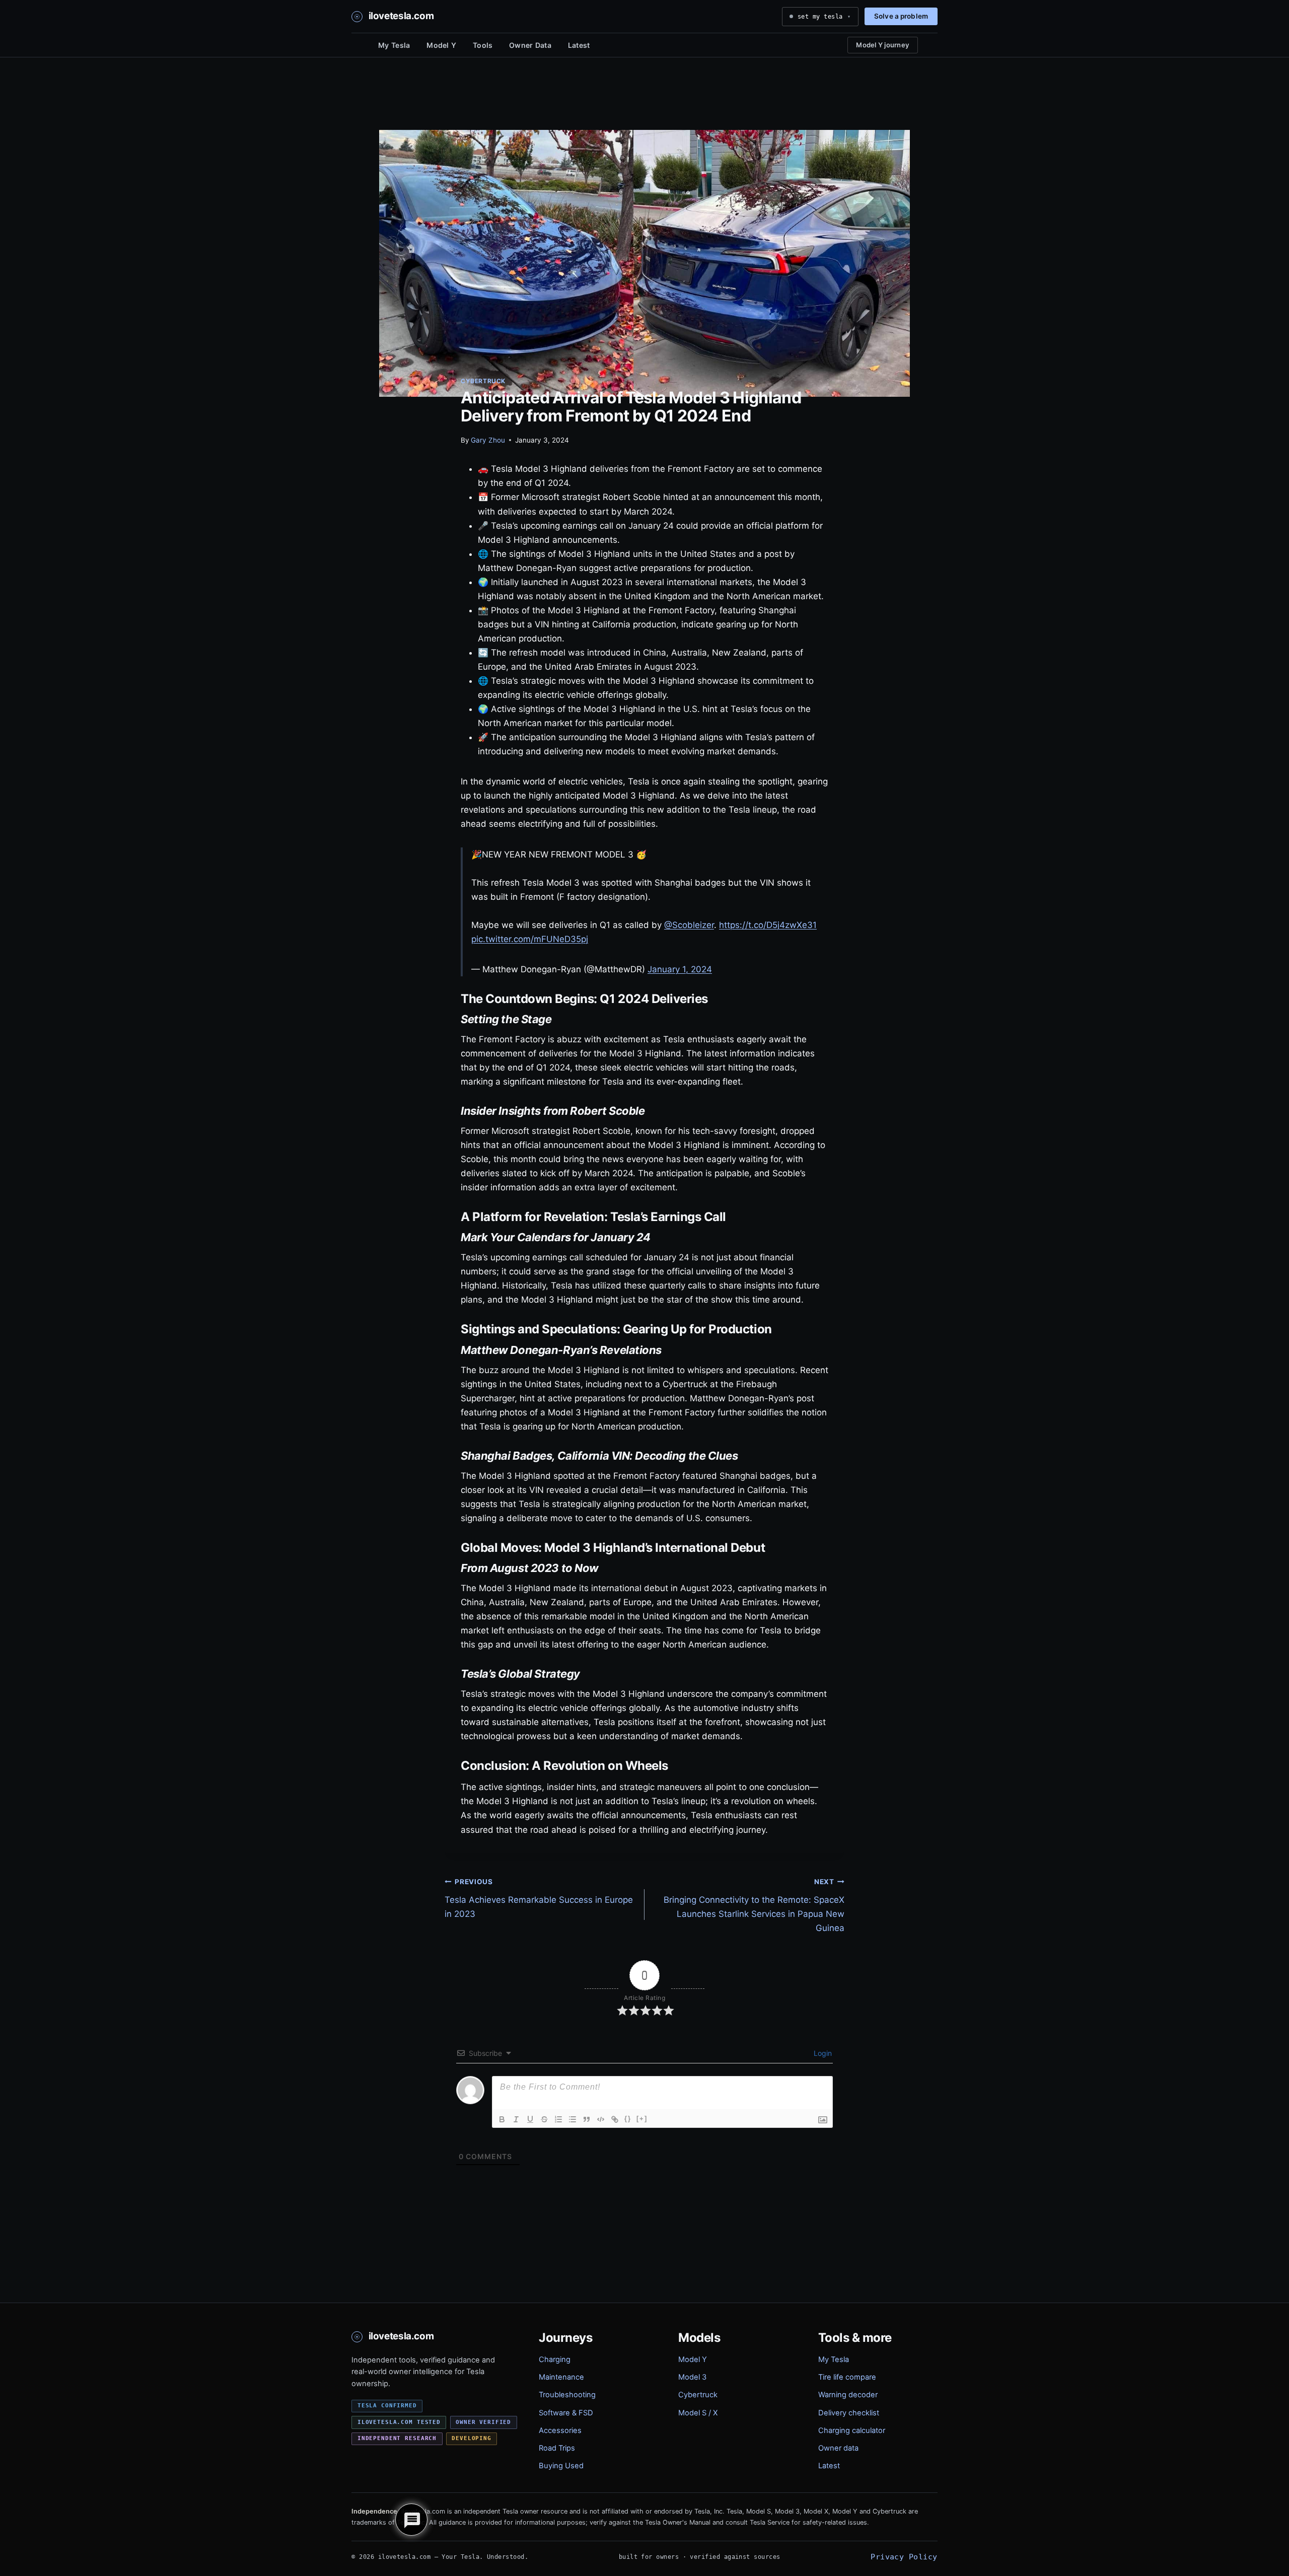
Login (822, 2053)
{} (628, 2119)
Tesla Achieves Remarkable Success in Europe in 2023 (539, 1898)
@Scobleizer (689, 925)
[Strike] (544, 2119)
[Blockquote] (587, 2119)
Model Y (441, 45)
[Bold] (502, 2119)
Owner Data (530, 45)
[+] (642, 2119)
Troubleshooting (567, 2395)
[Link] (615, 2119)
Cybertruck (483, 381)
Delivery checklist (849, 2413)
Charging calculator (852, 2430)
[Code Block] (601, 2119)
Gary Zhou (488, 440)
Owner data (838, 2448)
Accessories (560, 2430)
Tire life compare (847, 2377)
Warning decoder (848, 2395)
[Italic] (516, 2119)
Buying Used (561, 2466)
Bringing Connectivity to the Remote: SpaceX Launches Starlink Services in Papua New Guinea (754, 1905)
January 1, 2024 (680, 969)
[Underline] (530, 2119)
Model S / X (698, 2413)
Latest (579, 45)
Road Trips (557, 2448)
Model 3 (692, 2377)
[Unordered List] (572, 2119)
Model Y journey (883, 45)
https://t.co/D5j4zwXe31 (768, 925)
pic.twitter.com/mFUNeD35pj (530, 939)
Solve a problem (901, 16)
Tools (483, 45)
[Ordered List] (558, 2119)
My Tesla (394, 45)
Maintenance (561, 2377)
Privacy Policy (904, 2557)
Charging (555, 2359)
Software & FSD (566, 2413)
